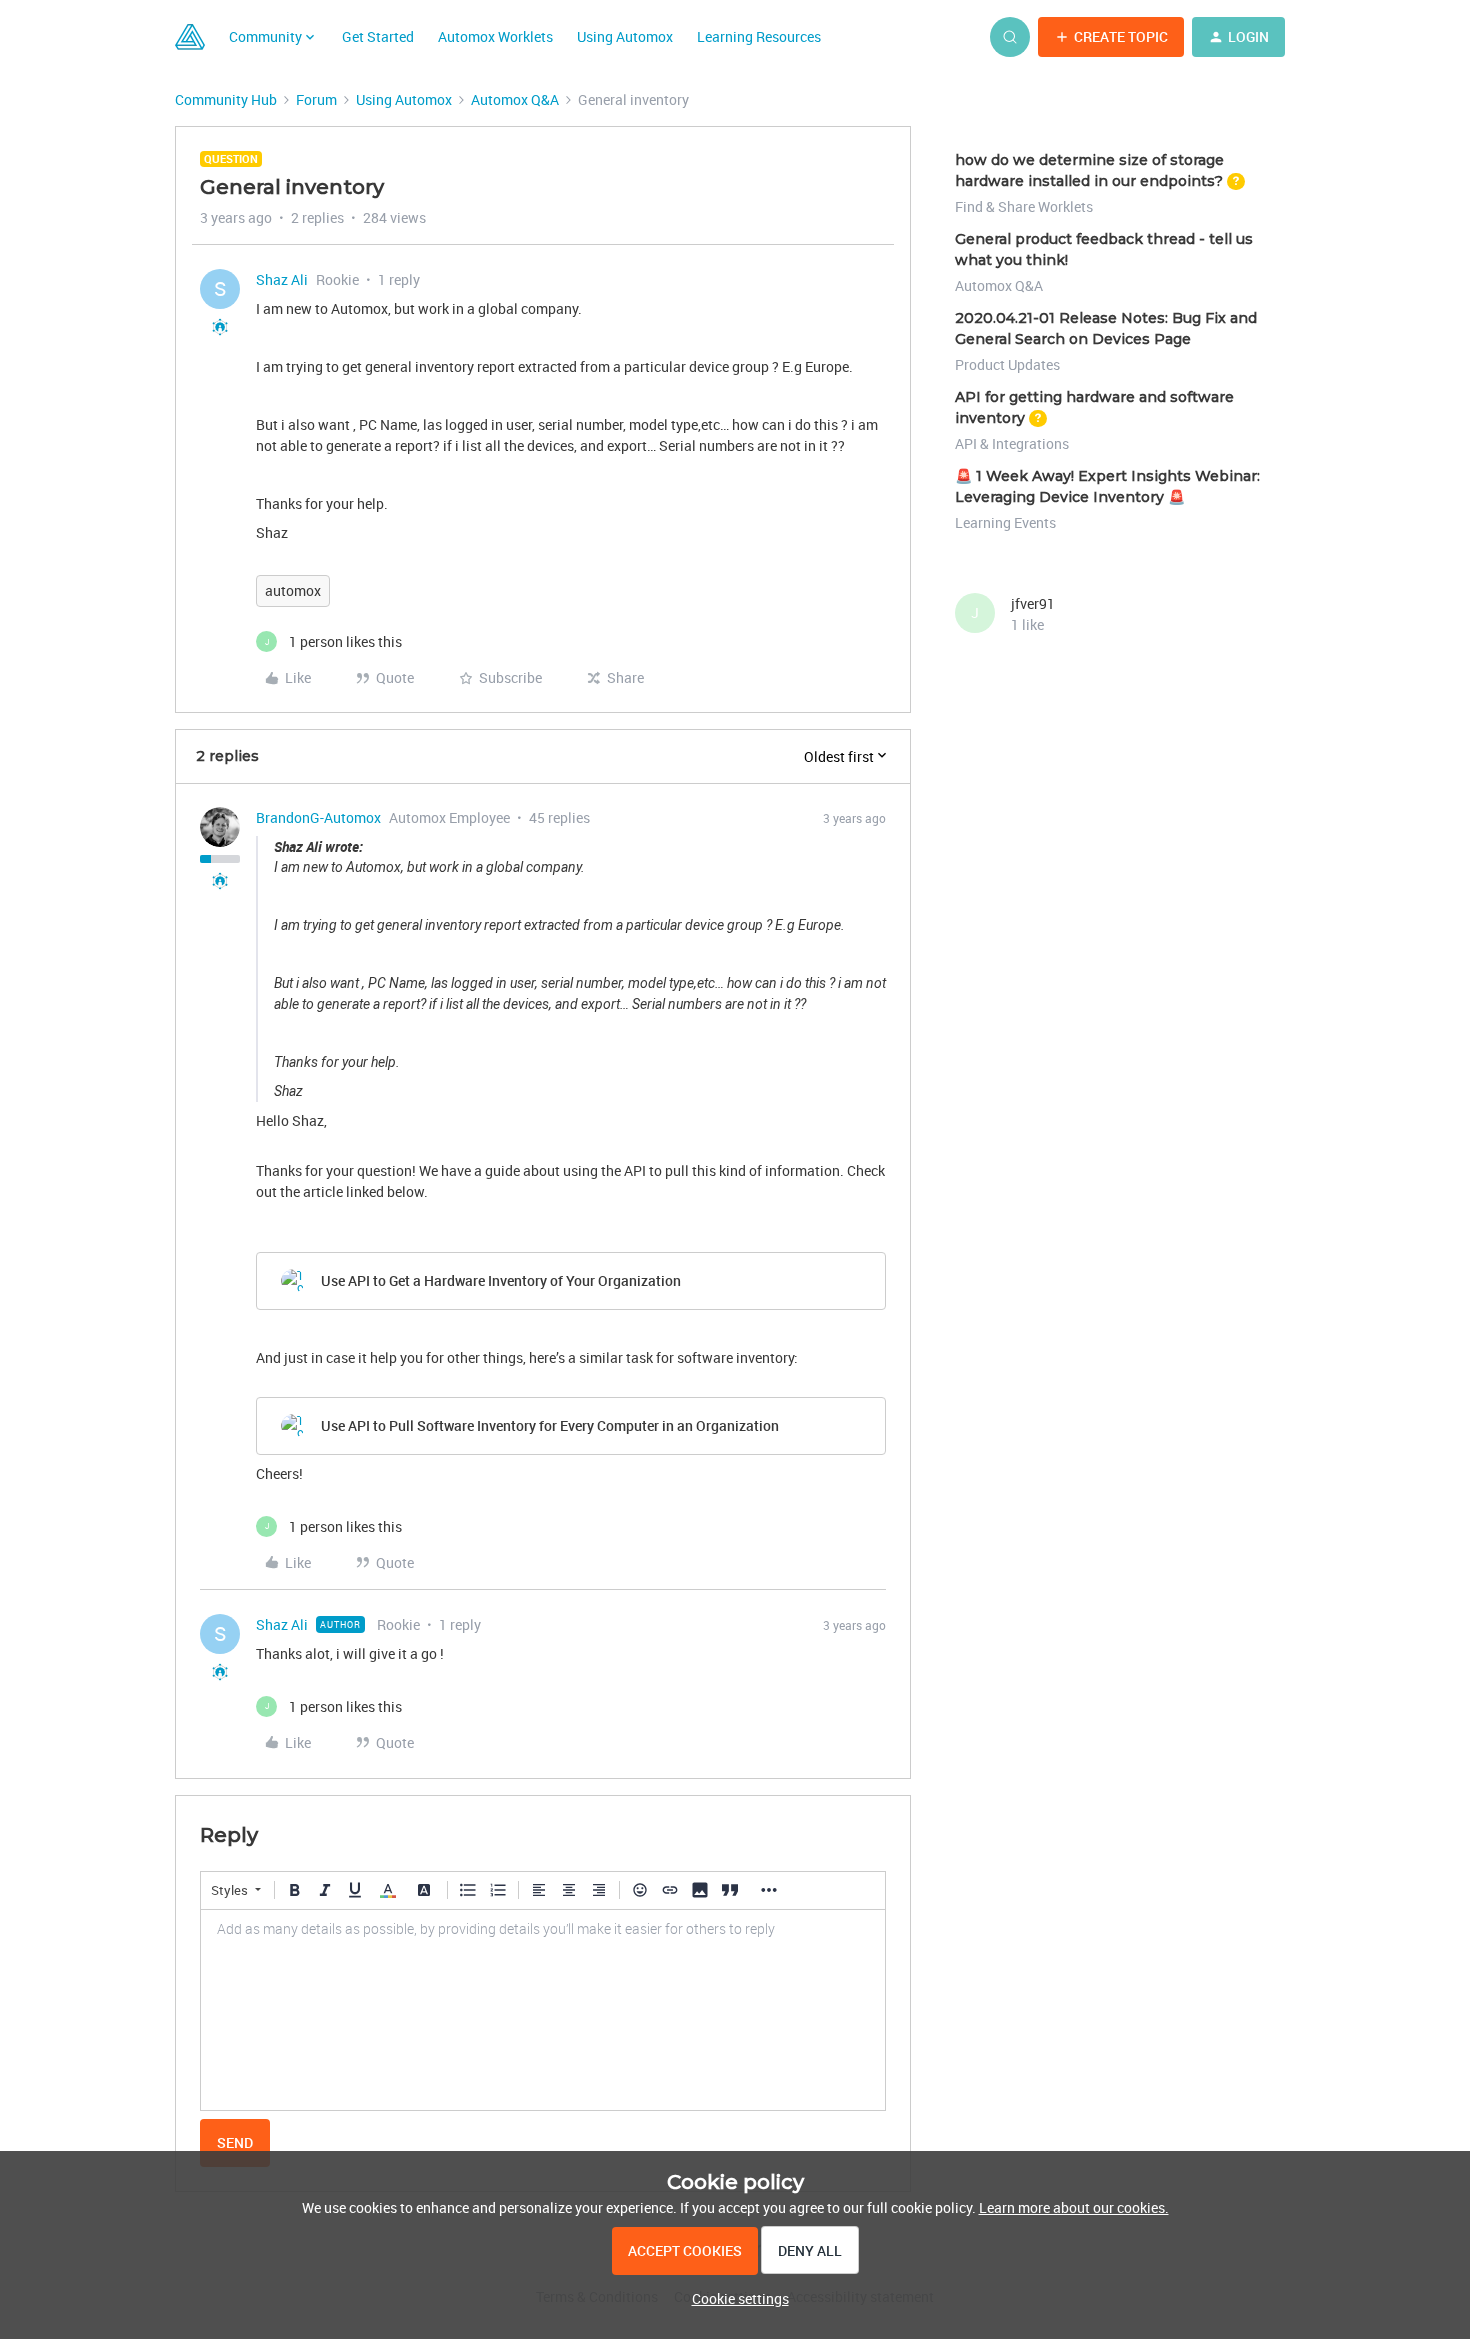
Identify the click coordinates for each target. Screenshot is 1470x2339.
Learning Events (1005, 522)
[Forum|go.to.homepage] (190, 37)
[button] (1111, 37)
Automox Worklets (495, 36)
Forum (316, 99)
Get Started (378, 36)
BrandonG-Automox (318, 817)
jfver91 (1033, 603)
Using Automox (625, 36)
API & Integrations (1012, 443)
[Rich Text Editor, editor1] (543, 2010)
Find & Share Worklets (1024, 206)
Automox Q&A (515, 99)
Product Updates (1007, 364)
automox (293, 590)
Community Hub (226, 99)
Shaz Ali (282, 279)
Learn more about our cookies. (1074, 2207)
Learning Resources (759, 36)
